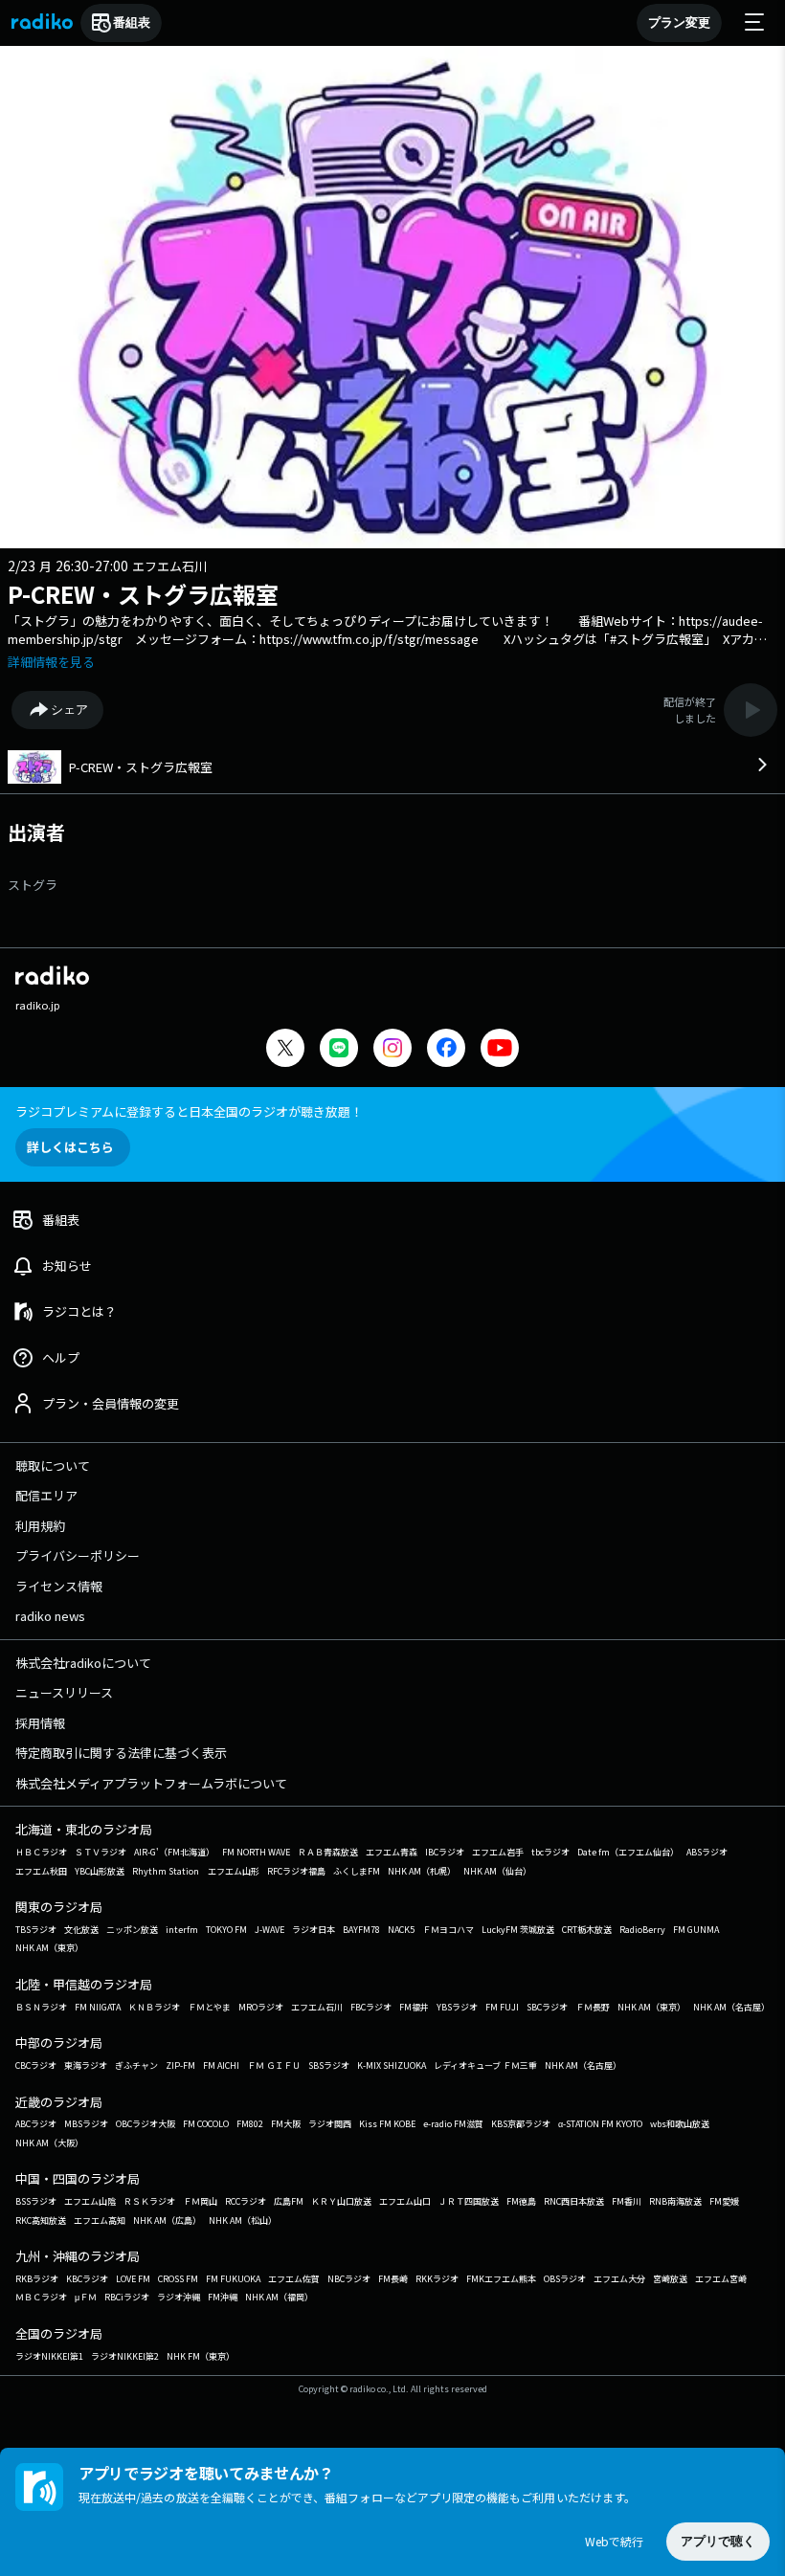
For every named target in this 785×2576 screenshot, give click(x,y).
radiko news (50, 1616)
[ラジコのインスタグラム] (392, 1048)
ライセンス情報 (59, 1586)
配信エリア (46, 1495)
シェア (69, 710)
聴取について (53, 1466)
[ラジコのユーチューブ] (500, 1050)
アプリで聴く (718, 2541)
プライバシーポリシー (78, 1555)
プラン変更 (679, 22)
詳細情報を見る (51, 662)
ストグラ (33, 885)
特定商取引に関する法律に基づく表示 (121, 1753)
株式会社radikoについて (83, 1663)
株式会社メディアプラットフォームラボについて (151, 1783)
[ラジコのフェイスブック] (446, 1050)
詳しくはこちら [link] (70, 1147)
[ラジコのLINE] (339, 1050)
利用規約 (40, 1526)
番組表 (132, 22)
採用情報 (40, 1723)
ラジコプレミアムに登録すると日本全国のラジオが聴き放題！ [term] (189, 1111)
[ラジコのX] (285, 1050)
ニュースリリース (64, 1692)
